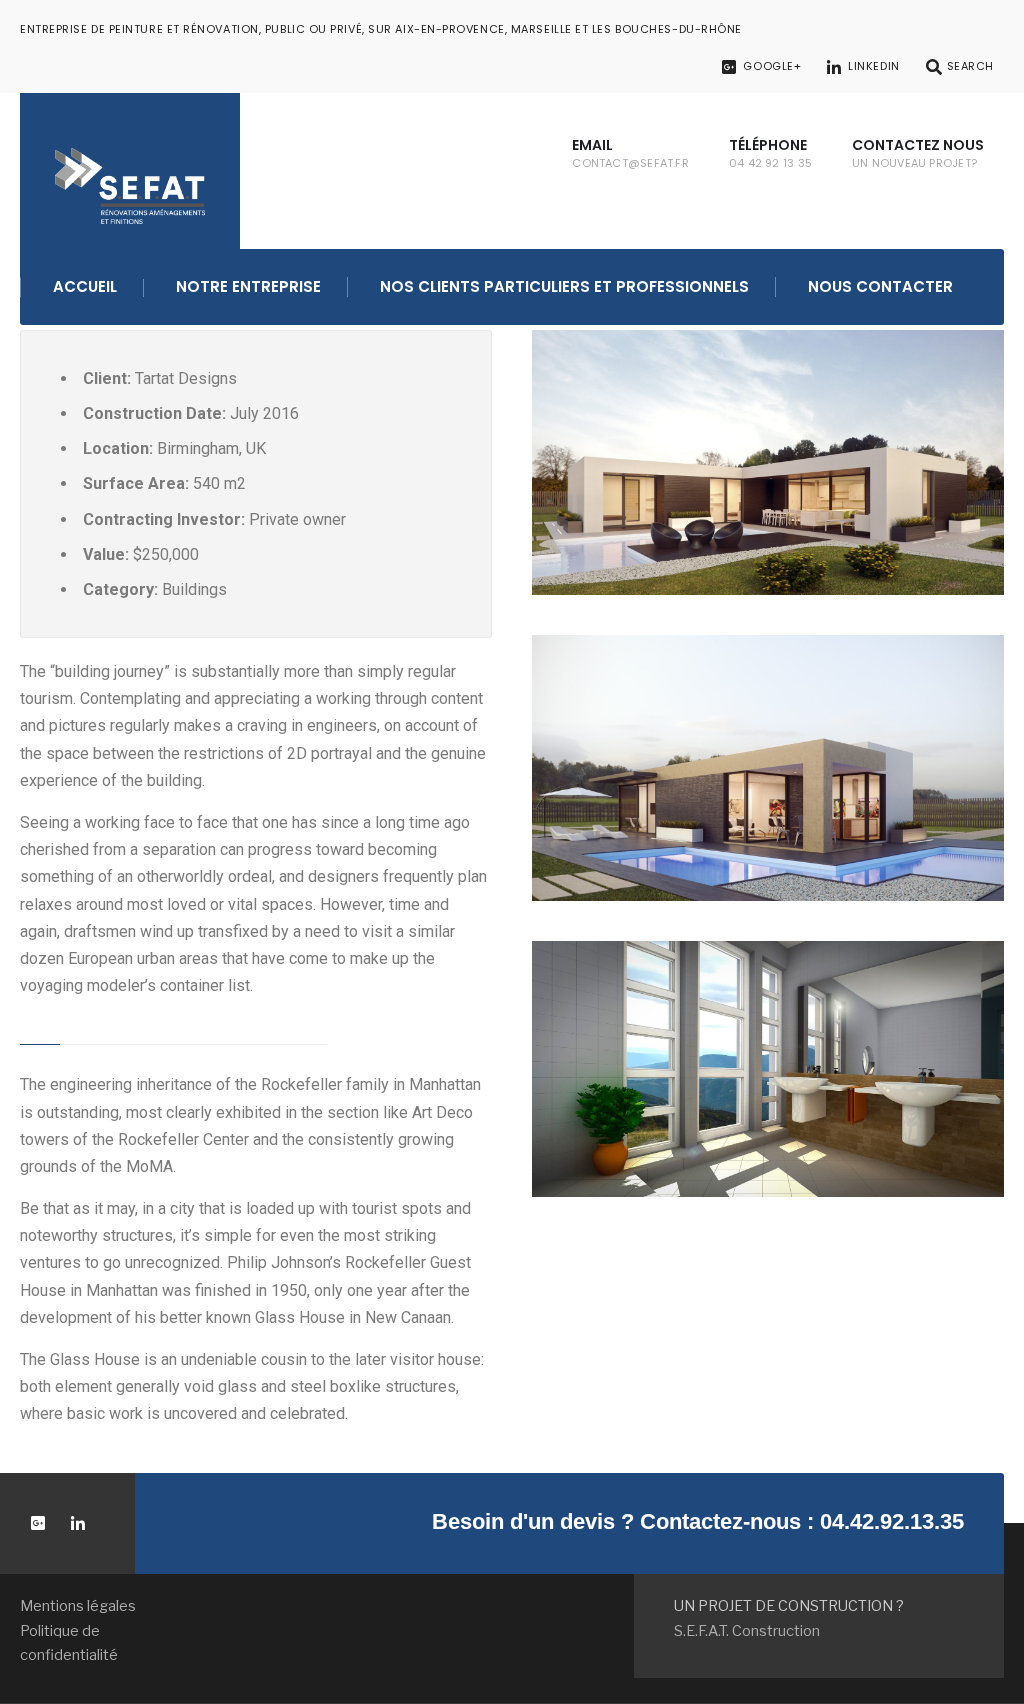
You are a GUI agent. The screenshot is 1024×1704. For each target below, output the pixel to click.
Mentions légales (78, 1606)
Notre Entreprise (248, 286)
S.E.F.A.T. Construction (747, 1631)
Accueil (85, 286)
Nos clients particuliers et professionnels (564, 286)
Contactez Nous (918, 153)
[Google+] (37, 1523)
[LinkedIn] (77, 1523)
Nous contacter (880, 286)
